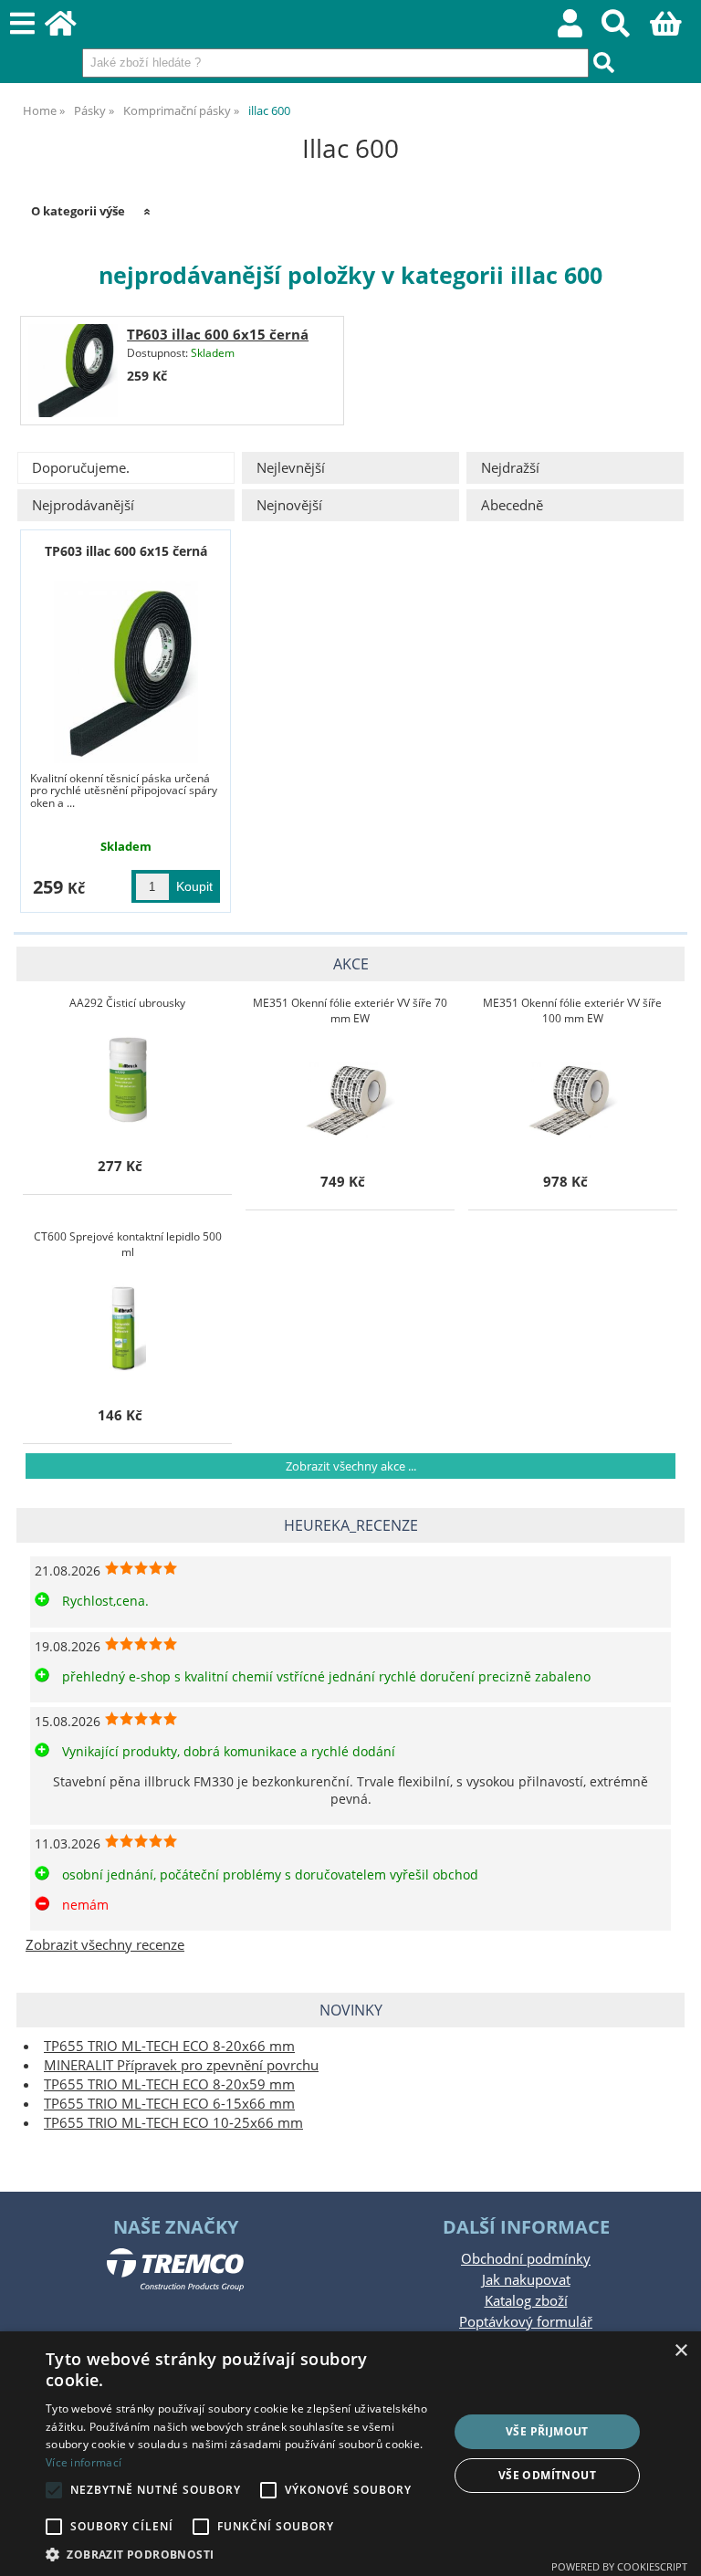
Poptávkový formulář (526, 2322)
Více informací (84, 2462)
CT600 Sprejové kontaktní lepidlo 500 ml (128, 1244)
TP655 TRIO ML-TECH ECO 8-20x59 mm (169, 2084)
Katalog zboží (526, 2301)
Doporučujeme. (81, 468)
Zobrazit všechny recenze (105, 1945)
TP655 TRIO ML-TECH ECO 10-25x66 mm (173, 2123)
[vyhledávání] (626, 29)
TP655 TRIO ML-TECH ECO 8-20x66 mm (169, 2046)
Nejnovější (289, 505)
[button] (241, 2554)
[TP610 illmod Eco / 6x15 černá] (126, 672)
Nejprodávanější (83, 505)
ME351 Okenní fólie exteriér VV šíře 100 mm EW (572, 1011)
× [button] (680, 2351)
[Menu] (22, 24)
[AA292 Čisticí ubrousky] (127, 1077)
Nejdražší (510, 468)
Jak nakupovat (526, 2280)
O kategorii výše (78, 211)
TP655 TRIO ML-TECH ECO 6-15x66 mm (169, 2104)
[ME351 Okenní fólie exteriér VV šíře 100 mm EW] (573, 1093)
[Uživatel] (580, 29)
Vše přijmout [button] (547, 2431)
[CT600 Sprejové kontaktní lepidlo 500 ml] (128, 1326)
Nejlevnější (291, 468)
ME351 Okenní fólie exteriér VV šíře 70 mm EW (350, 1011)
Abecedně (512, 505)
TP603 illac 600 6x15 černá (218, 335)
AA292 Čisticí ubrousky (127, 1003)
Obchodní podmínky (526, 2259)
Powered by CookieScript (619, 2566)
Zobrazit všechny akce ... (351, 1466)
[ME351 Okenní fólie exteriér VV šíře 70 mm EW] (350, 1093)
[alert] (350, 2454)
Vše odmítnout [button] (547, 2475)
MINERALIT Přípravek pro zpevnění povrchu (181, 2065)
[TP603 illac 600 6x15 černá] (73, 371)
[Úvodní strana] (71, 29)
